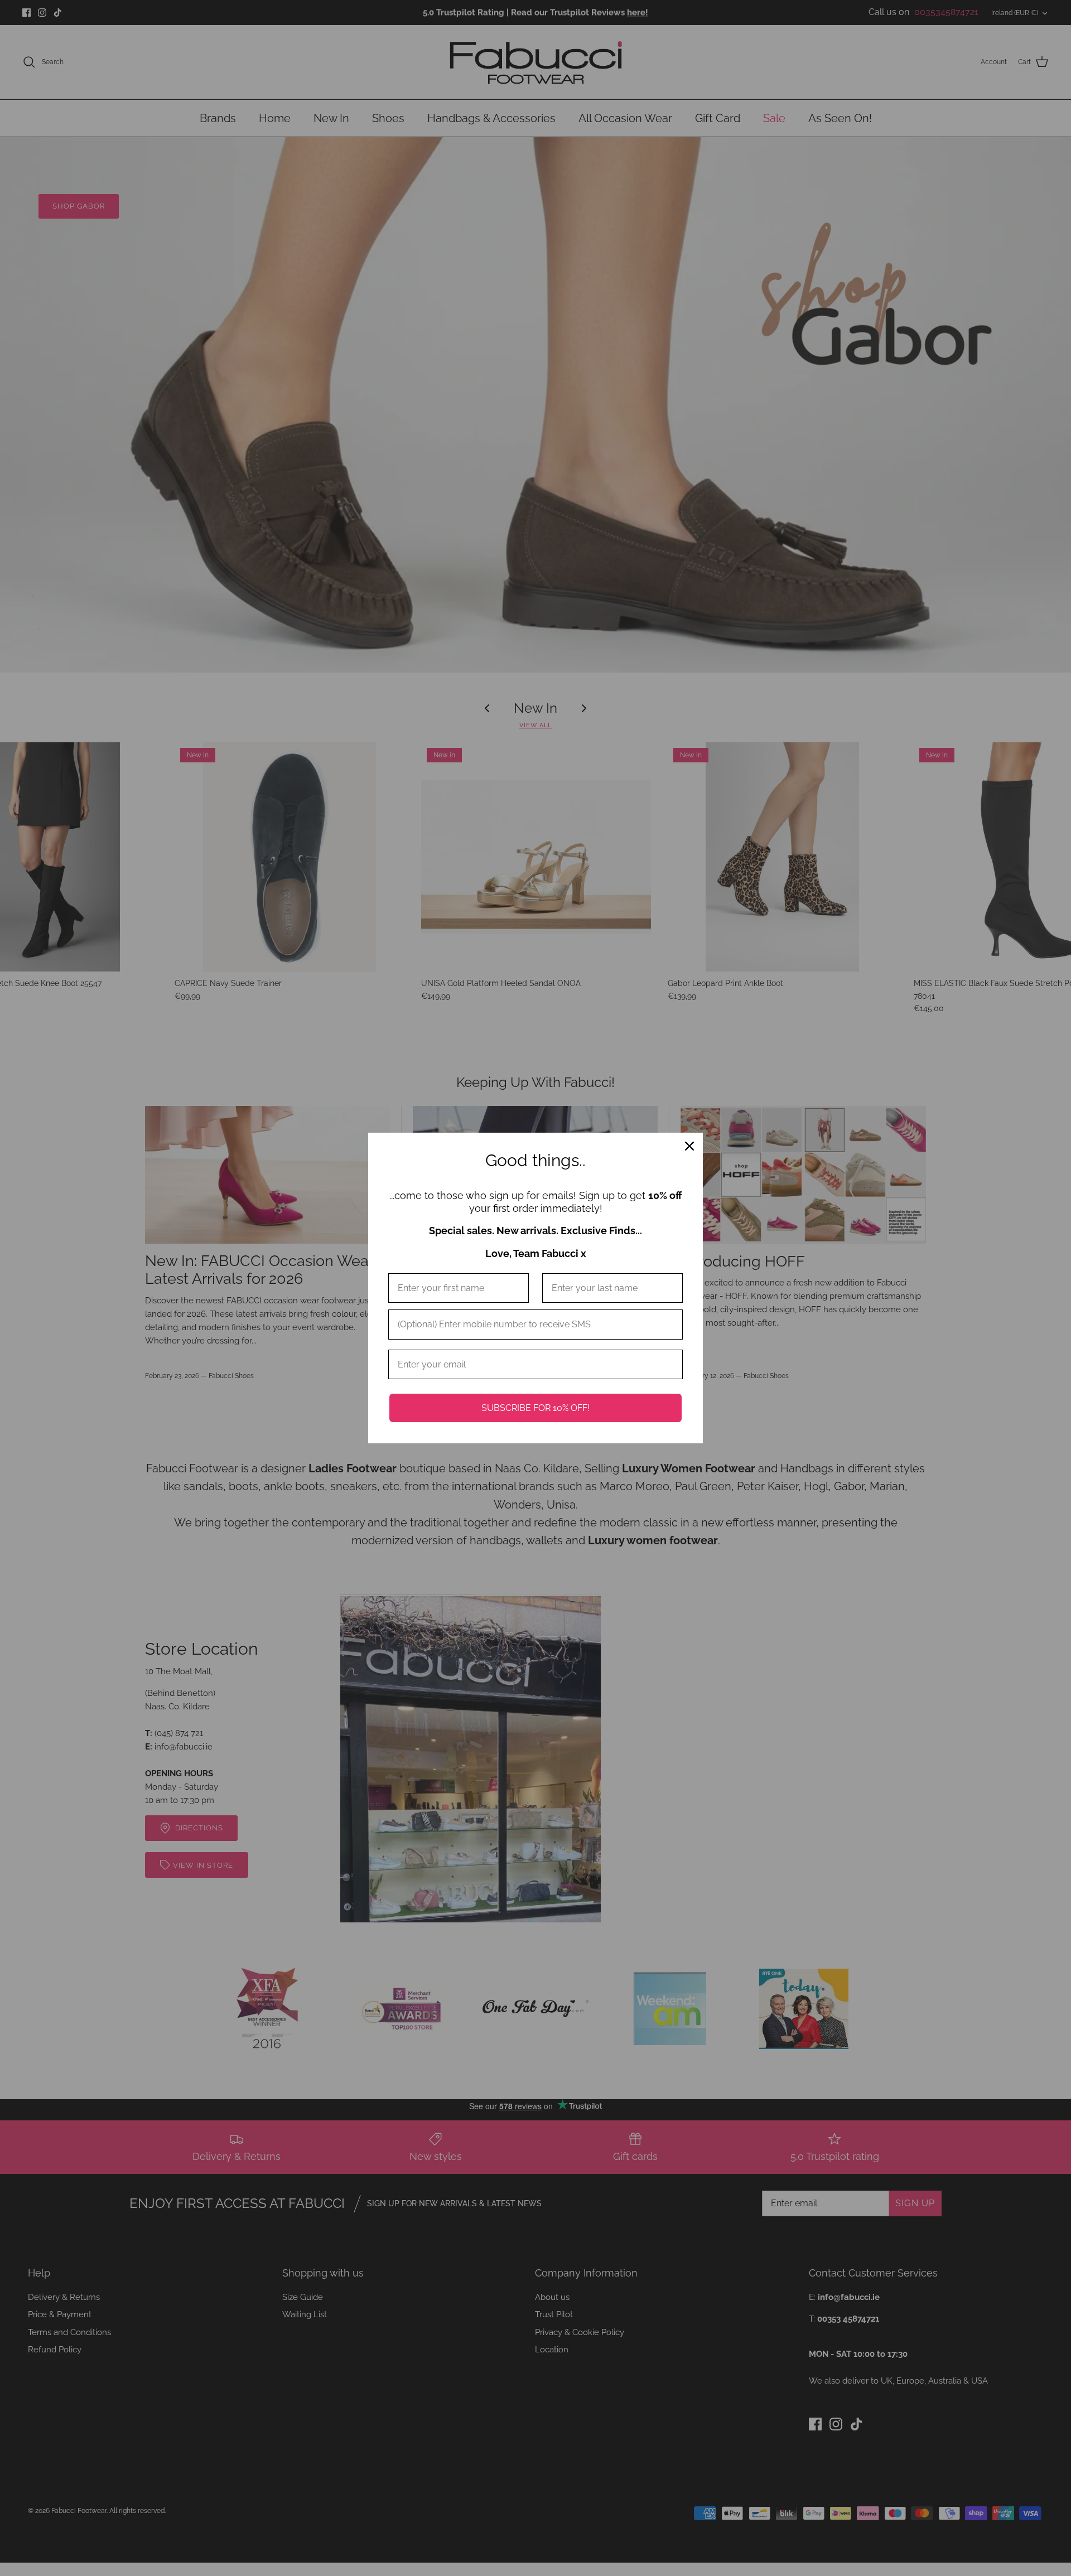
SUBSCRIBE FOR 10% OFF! (535, 1408)
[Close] (689, 1146)
